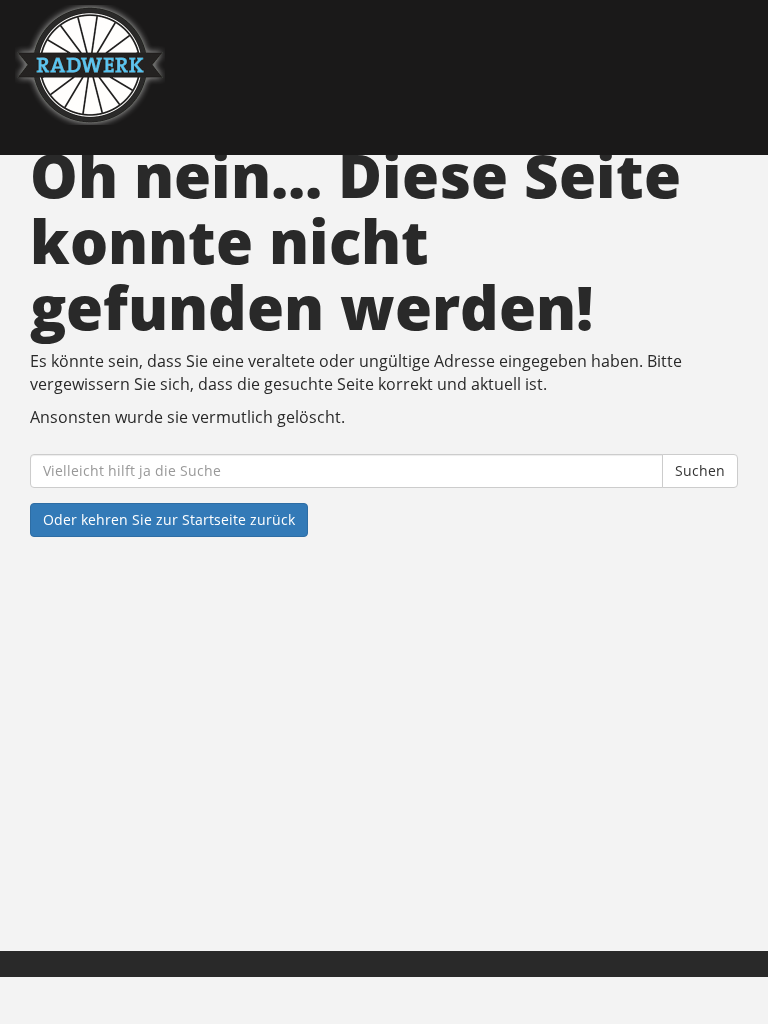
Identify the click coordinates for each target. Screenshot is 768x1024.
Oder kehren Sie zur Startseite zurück (169, 519)
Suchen (700, 470)
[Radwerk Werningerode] (199, 65)
